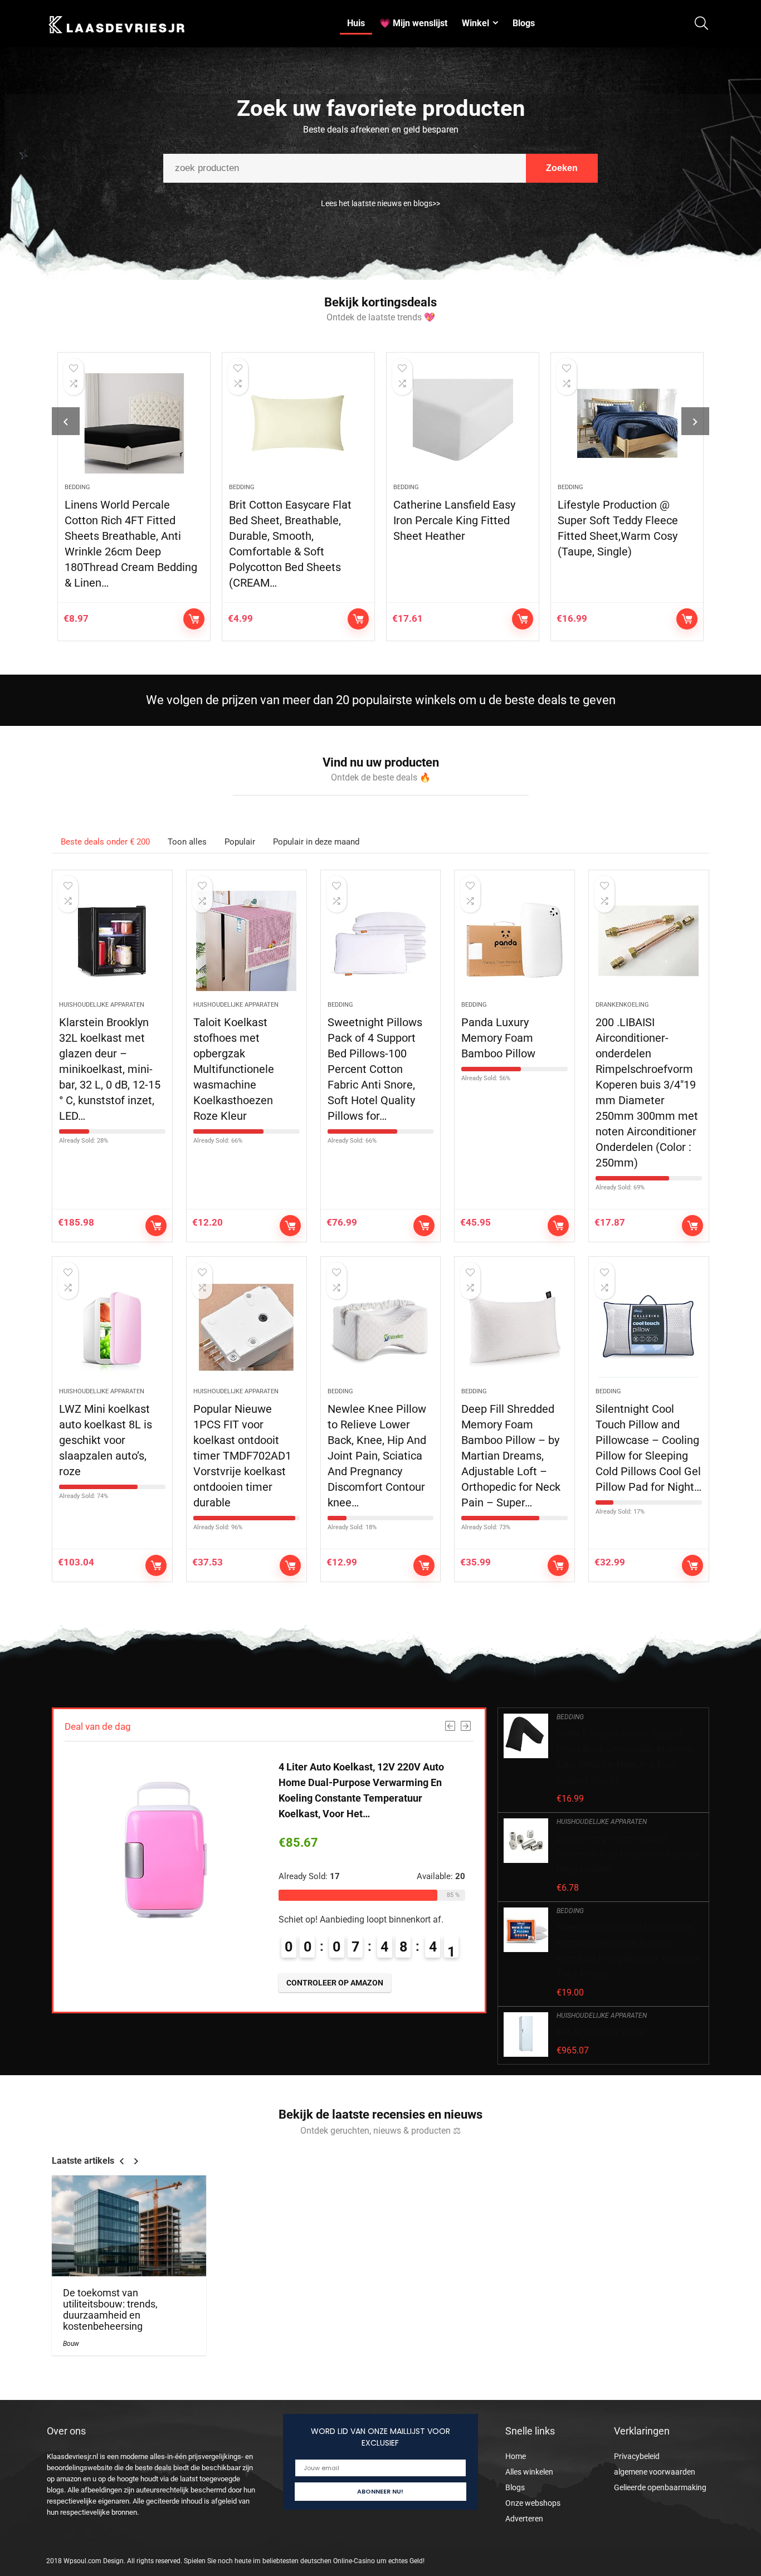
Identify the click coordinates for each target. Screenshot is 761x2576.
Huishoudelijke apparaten (102, 1005)
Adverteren (524, 2519)
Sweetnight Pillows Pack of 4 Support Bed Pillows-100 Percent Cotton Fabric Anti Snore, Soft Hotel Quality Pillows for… (375, 1069)
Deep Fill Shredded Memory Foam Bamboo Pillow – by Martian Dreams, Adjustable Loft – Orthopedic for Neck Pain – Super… (511, 1456)
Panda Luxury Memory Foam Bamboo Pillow (498, 1038)
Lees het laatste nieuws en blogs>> (380, 203)
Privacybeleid (637, 2456)
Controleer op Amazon (194, 619)
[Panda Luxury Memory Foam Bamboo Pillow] (514, 941)
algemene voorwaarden (655, 2472)
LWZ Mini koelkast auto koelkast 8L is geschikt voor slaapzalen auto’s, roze (106, 1440)
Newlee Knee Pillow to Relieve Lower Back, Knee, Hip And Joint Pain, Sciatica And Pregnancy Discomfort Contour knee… (377, 1456)
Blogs (524, 23)
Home (516, 2456)
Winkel (475, 23)
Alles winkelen (529, 2472)
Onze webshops (533, 2503)
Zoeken (562, 168)
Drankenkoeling (622, 1005)
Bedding (77, 487)
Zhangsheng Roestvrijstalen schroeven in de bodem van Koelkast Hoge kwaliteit (628, 1854)
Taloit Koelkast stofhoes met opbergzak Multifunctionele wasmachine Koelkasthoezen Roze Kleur (234, 1069)
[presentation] (66, 421)
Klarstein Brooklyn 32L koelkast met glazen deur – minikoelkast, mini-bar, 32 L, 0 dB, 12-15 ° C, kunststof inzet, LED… (110, 1069)
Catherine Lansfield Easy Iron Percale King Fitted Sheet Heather (454, 520)
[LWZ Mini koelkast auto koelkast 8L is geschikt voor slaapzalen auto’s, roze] (112, 1328)
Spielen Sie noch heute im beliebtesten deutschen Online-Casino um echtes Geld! (304, 2561)
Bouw (71, 2344)
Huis (356, 23)
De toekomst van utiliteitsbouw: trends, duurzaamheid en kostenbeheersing (110, 2310)
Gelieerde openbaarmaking (660, 2487)
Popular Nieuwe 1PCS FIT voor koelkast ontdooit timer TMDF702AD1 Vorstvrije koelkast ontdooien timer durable (242, 1456)
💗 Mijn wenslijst (413, 23)
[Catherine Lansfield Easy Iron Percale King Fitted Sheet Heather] (463, 423)
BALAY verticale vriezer (601, 2032)
